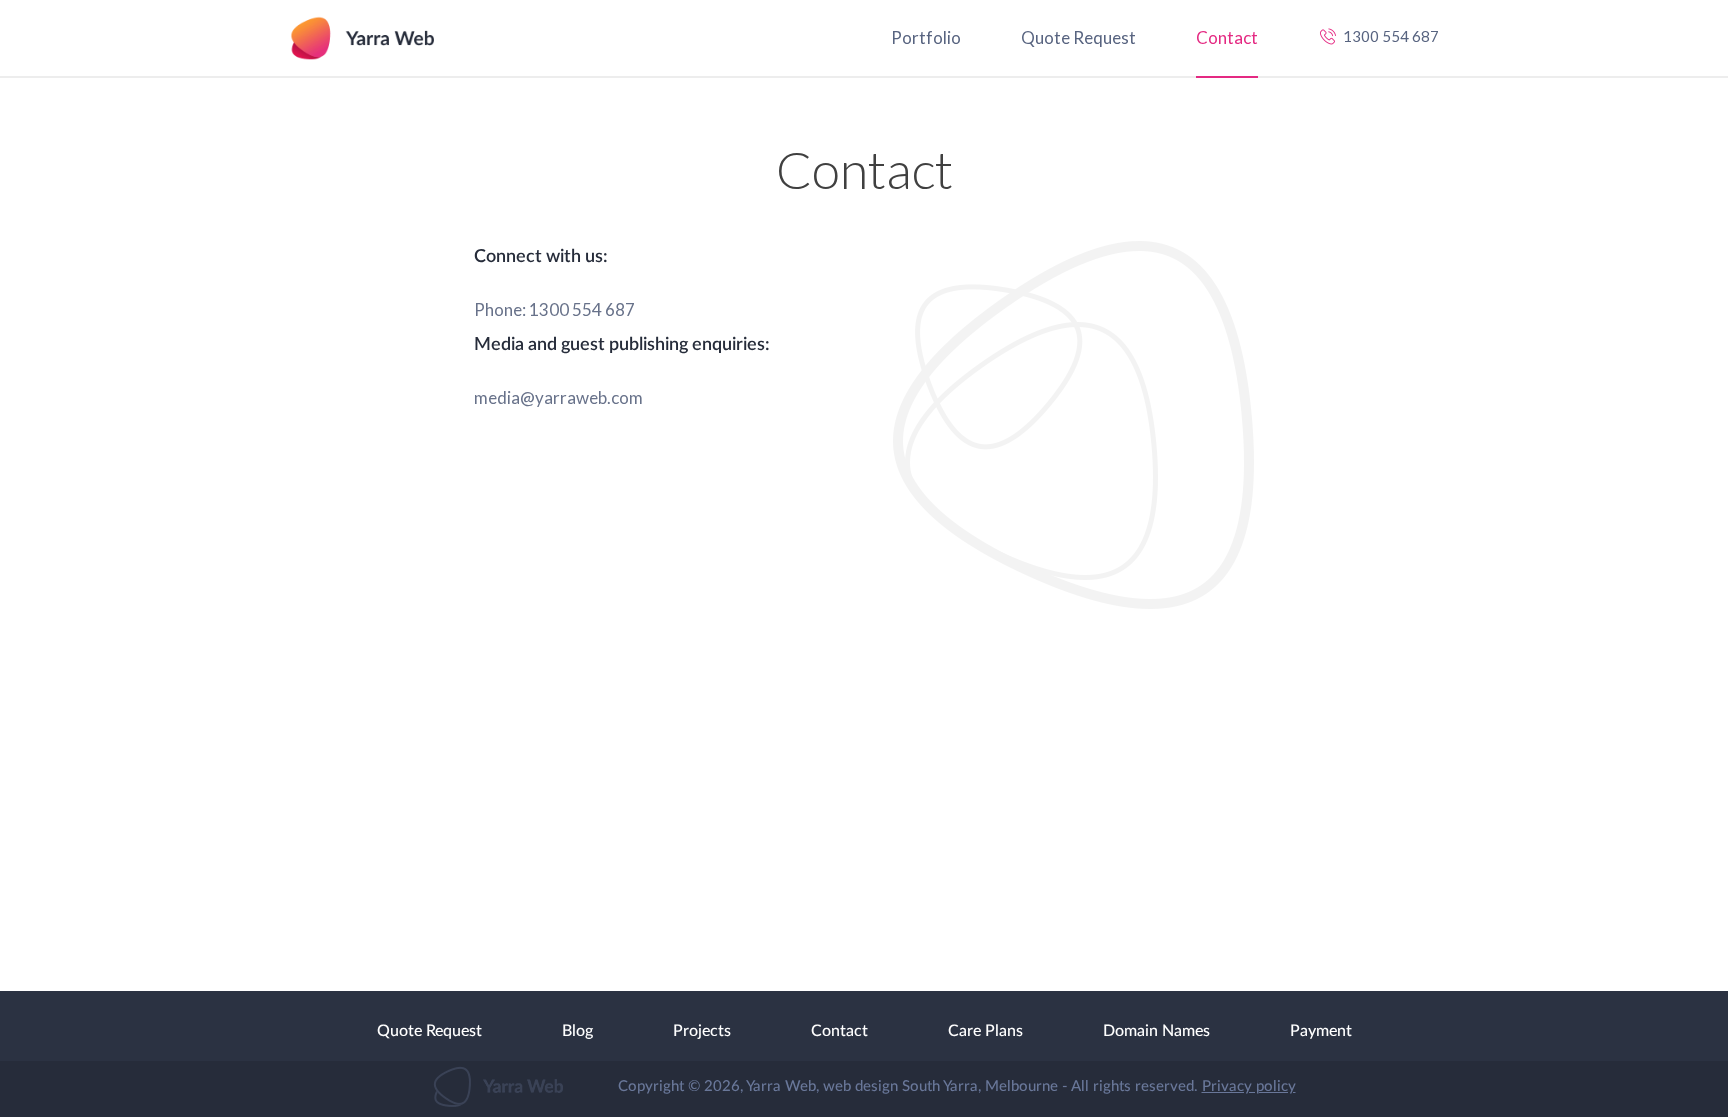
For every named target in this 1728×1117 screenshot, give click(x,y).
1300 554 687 (1391, 36)
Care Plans (985, 1031)
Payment (1321, 1031)
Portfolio (926, 37)
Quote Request (1078, 37)
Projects (702, 1031)
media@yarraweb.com (558, 397)
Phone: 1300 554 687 (554, 309)
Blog (577, 1031)
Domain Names (1156, 1031)
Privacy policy (1249, 1086)
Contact (1227, 37)
